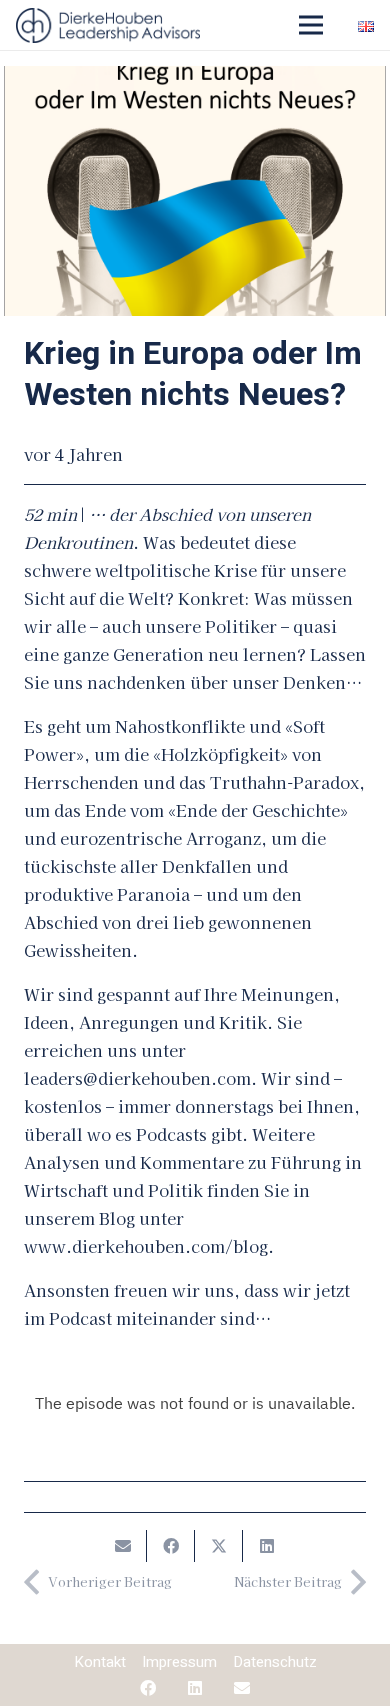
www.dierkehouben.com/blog (146, 1246)
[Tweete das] (219, 1546)
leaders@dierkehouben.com (137, 1078)
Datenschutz (275, 1662)
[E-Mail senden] (123, 1546)
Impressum (179, 1662)
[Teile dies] (171, 1546)
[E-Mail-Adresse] (242, 1688)
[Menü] (311, 25)
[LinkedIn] (195, 1688)
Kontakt (100, 1662)
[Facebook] (148, 1688)
